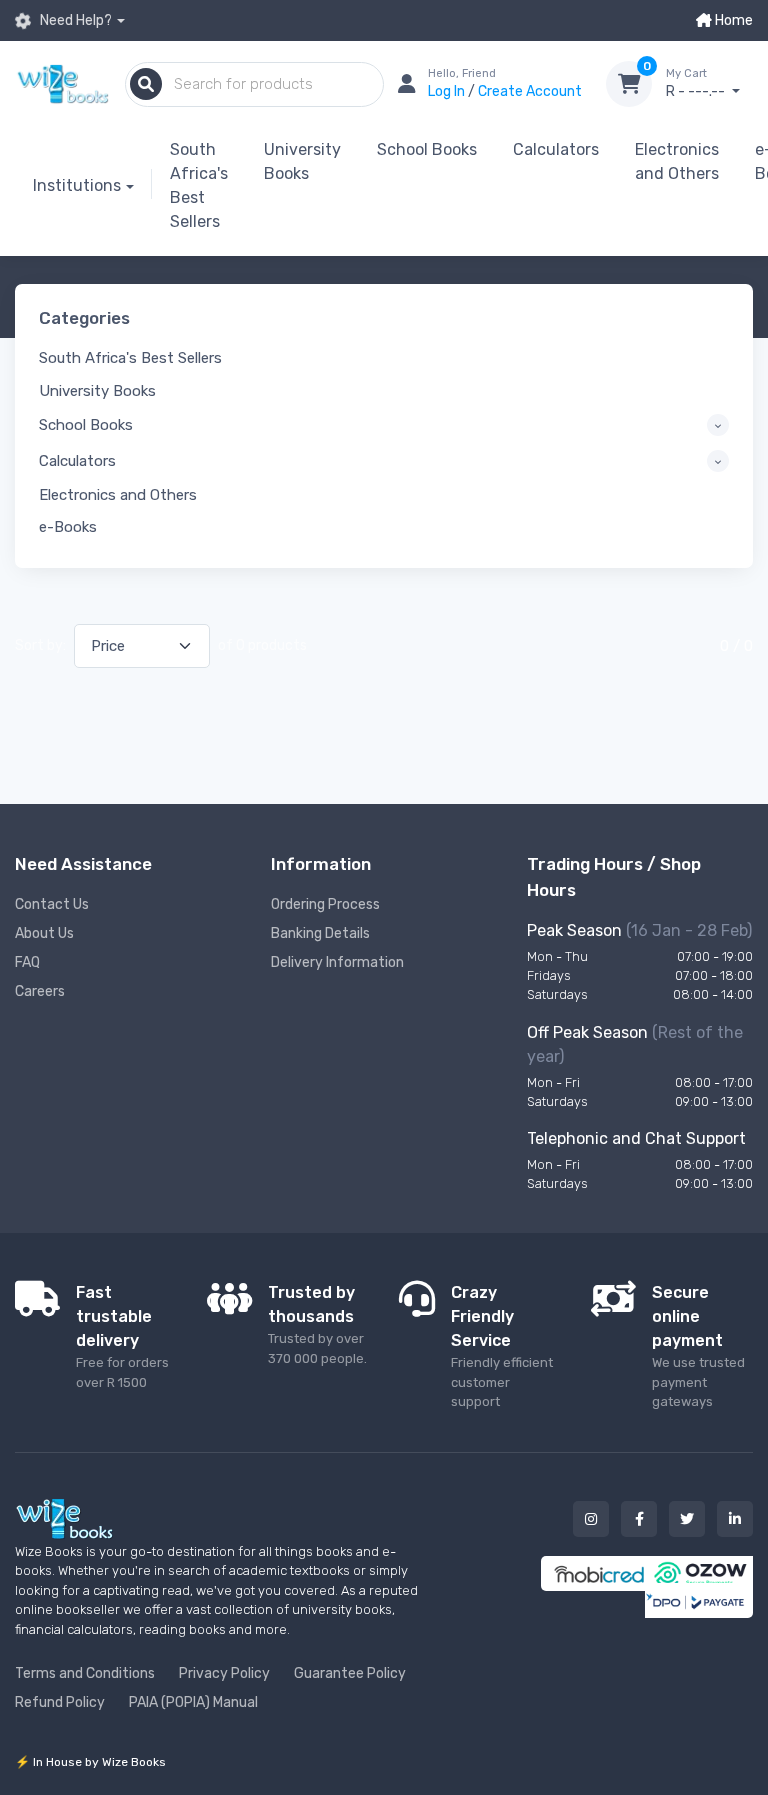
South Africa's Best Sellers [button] (130, 358)
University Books (302, 161)
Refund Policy (60, 1702)
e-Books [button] (68, 527)
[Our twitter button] (687, 1519)
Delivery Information (337, 962)
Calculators (556, 149)
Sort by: (40, 645)
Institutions (77, 185)
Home (732, 20)
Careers (40, 991)
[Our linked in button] (735, 1519)
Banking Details (320, 933)
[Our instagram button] (591, 1519)
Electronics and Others (677, 161)
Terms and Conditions (85, 1673)
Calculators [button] (77, 461)
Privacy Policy (224, 1673)
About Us (44, 933)
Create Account (530, 91)
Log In (448, 91)
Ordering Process (325, 904)
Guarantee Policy (350, 1673)
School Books (427, 149)
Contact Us (52, 904)
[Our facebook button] (639, 1519)
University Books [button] (97, 391)
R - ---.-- (697, 83)
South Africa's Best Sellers (199, 185)
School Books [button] (86, 425)
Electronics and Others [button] (118, 495)
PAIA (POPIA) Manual (193, 1702)
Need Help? (74, 20)
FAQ (27, 962)
